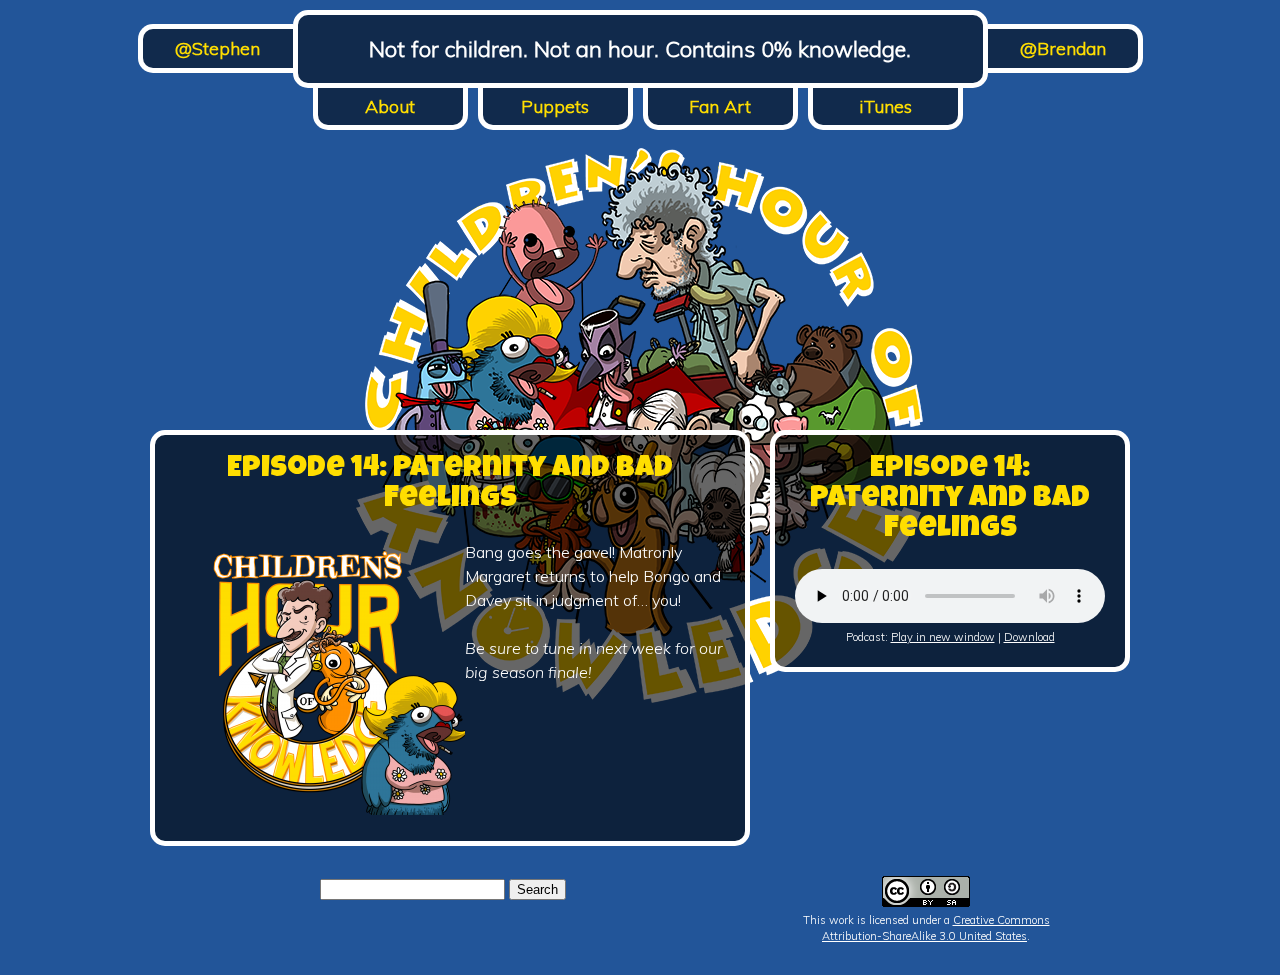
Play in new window (943, 637)
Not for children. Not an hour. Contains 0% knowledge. (640, 49)
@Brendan (1063, 48)
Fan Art (720, 106)
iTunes (885, 106)
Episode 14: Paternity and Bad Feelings (450, 485)
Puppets (555, 106)
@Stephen (217, 48)
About (390, 106)
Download (1029, 637)
